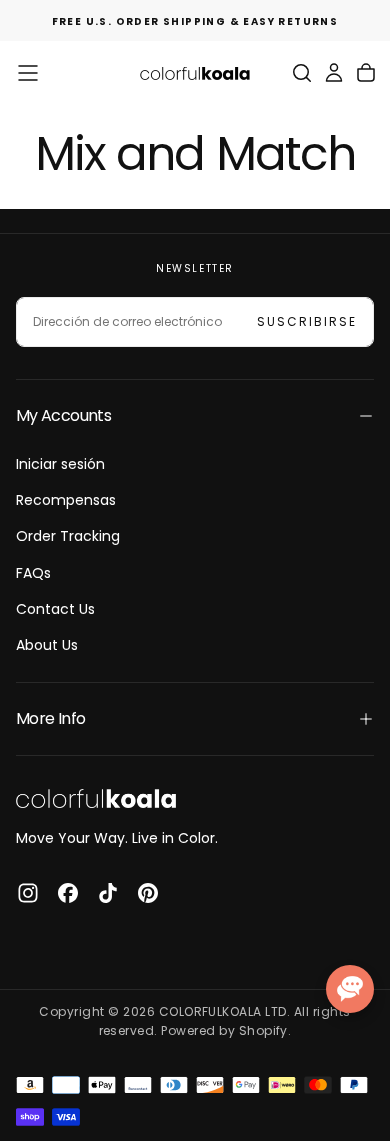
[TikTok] (108, 893)
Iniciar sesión (60, 464)
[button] (28, 73)
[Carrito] (366, 73)
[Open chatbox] (350, 989)
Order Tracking (68, 536)
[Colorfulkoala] (96, 798)
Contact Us (55, 609)
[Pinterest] (148, 893)
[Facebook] (68, 893)
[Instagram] (28, 893)
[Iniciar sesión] (334, 73)
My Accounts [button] (63, 415)
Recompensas (66, 500)
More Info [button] (50, 718)
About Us (47, 645)
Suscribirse (307, 321)
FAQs (33, 573)
